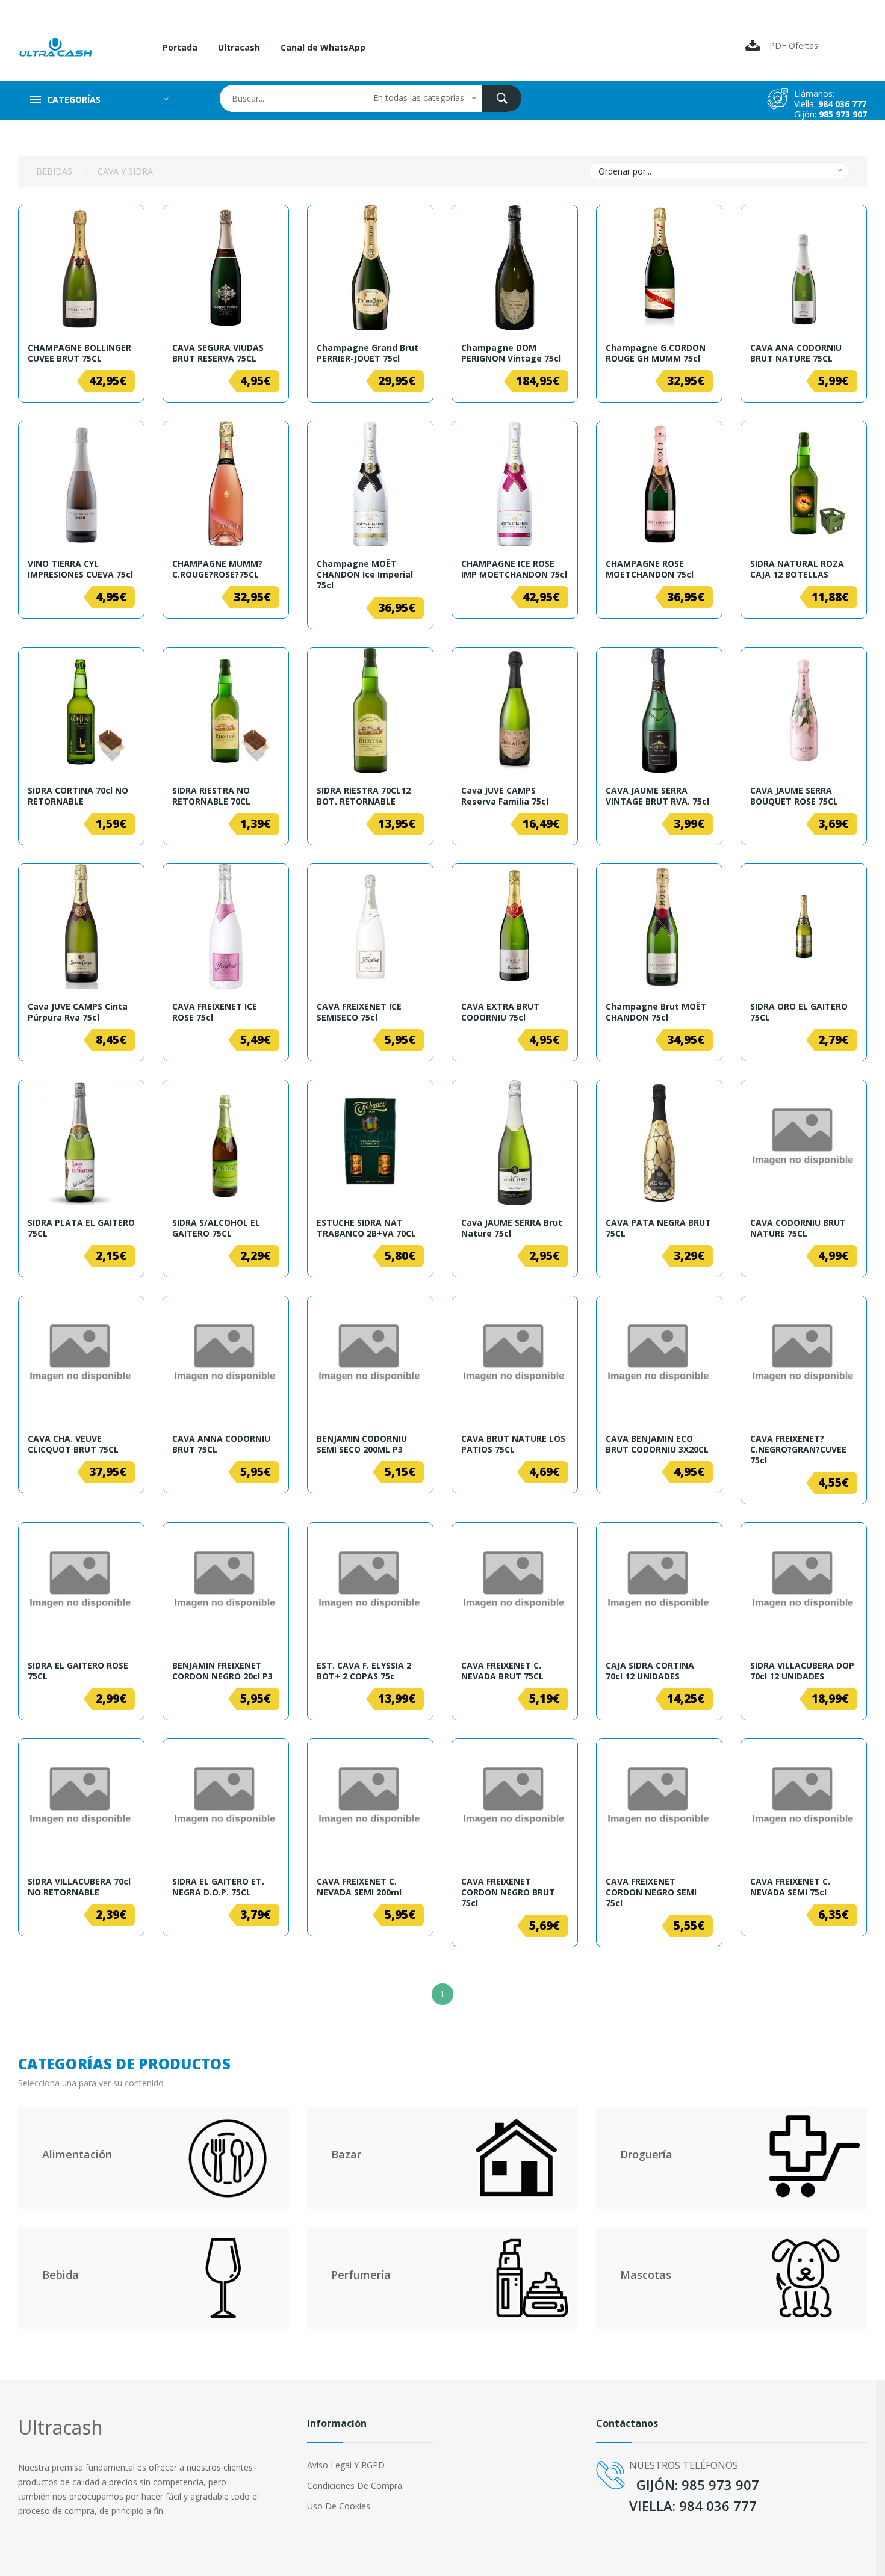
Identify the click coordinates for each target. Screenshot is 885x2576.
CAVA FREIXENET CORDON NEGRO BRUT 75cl (508, 1892)
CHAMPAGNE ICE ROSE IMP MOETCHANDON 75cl (514, 569)
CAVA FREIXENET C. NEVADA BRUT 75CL (502, 1671)
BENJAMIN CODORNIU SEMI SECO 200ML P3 (362, 1444)
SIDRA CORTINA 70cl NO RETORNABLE (78, 796)
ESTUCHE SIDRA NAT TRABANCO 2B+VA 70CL (366, 1228)
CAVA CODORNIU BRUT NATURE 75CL (798, 1228)
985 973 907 (843, 114)
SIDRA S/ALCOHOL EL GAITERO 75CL (216, 1228)
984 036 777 (842, 104)
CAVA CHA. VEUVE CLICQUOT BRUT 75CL (73, 1444)
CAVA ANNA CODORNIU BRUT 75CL (221, 1444)
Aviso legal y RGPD (346, 2465)
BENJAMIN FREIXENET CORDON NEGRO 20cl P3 (222, 1671)
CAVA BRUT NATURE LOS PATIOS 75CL (513, 1444)
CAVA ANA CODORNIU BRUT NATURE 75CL (796, 353)
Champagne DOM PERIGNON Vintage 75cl (511, 353)
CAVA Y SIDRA (125, 171)
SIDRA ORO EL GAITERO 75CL (799, 1012)
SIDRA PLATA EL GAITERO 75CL (81, 1228)
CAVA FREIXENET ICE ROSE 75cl (215, 1012)
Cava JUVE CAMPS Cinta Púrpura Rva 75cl (78, 1012)
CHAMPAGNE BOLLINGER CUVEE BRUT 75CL (79, 353)
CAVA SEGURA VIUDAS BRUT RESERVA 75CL (218, 353)
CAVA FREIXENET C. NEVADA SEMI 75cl (790, 1887)
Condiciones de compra (355, 2485)
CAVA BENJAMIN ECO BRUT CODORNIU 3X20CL (657, 1444)
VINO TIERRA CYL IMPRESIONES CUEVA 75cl (80, 569)
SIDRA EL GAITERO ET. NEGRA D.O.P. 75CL (218, 1887)
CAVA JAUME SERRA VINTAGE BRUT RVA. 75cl (657, 796)
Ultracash (239, 47)
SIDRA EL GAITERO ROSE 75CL (78, 1671)
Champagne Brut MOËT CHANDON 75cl (656, 1012)
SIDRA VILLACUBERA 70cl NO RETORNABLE (79, 1887)
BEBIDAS (54, 171)
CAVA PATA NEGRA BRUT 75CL (658, 1228)
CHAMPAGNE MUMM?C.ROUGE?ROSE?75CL (217, 569)
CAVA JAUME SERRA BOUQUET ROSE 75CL (794, 796)
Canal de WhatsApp (323, 47)
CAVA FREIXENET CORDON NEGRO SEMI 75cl (651, 1892)
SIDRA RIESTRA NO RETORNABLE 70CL (211, 796)
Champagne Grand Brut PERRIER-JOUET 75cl (368, 353)
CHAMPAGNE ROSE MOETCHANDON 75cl (650, 569)
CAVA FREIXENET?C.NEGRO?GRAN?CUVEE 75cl (798, 1450)
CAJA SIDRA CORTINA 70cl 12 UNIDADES (650, 1671)
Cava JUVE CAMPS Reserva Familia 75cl (505, 796)
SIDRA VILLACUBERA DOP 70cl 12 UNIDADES (802, 1671)
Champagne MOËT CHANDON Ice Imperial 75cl (365, 575)
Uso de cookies (339, 2506)
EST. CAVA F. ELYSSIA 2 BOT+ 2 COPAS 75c (364, 1671)
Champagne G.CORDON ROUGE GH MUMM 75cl (656, 353)
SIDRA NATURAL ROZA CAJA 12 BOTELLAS (797, 569)
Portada (180, 47)
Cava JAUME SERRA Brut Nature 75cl (512, 1228)
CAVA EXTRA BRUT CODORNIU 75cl (500, 1012)
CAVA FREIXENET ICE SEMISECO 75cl (359, 1012)
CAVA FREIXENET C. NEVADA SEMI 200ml (359, 1887)
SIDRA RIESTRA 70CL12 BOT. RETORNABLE (364, 796)
